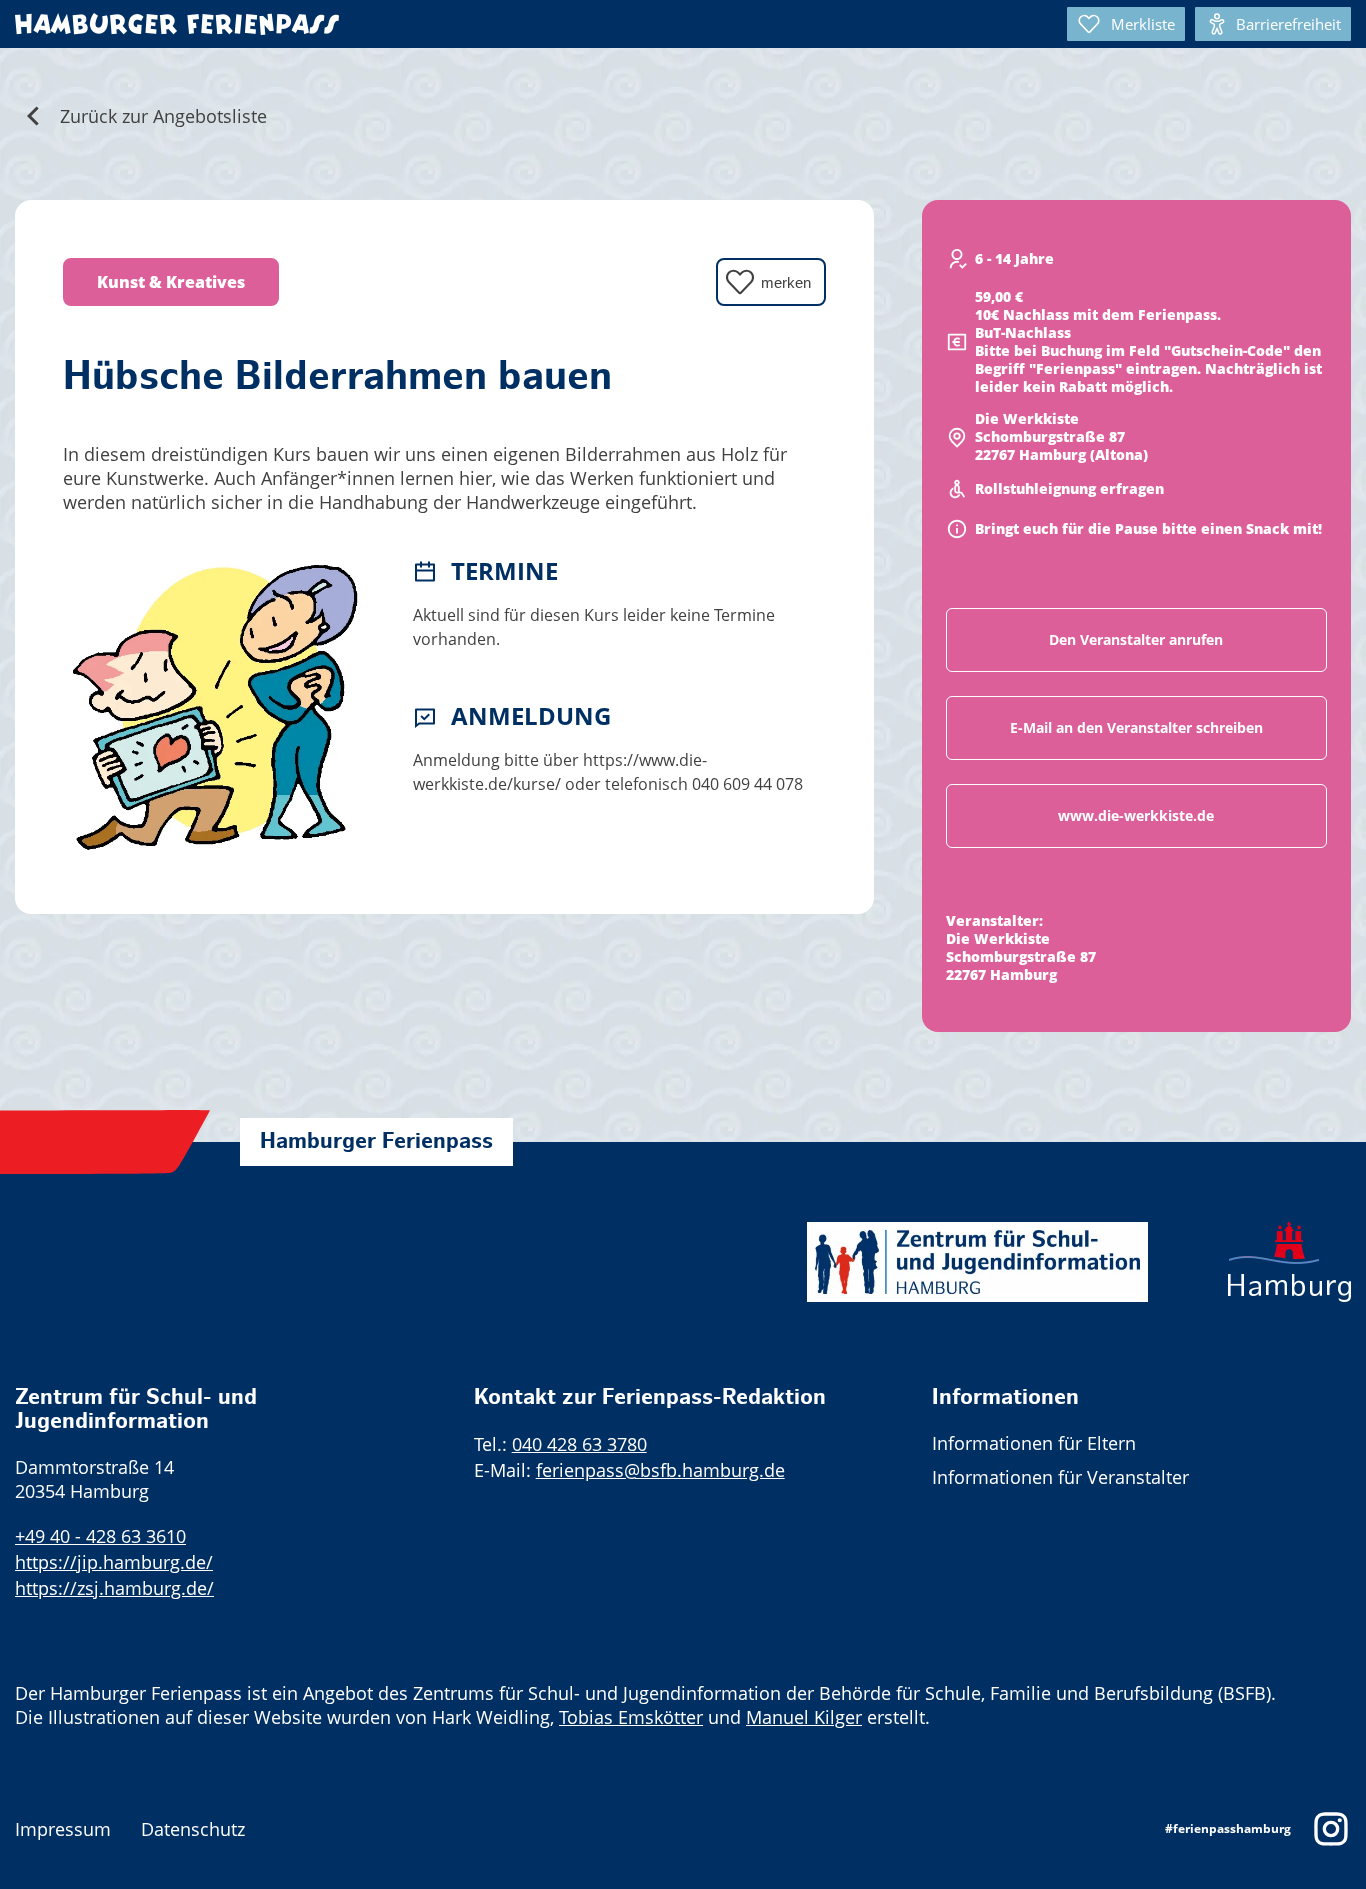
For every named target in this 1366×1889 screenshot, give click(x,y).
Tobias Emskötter (631, 1717)
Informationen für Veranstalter (1060, 1477)
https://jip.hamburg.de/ (114, 1562)
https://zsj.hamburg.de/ (114, 1588)
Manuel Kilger (804, 1717)
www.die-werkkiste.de (1136, 815)
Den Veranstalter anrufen (1136, 639)
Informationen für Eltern (1034, 1443)
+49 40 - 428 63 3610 (100, 1536)
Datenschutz (193, 1829)
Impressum (63, 1829)
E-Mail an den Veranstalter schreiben (1136, 727)
